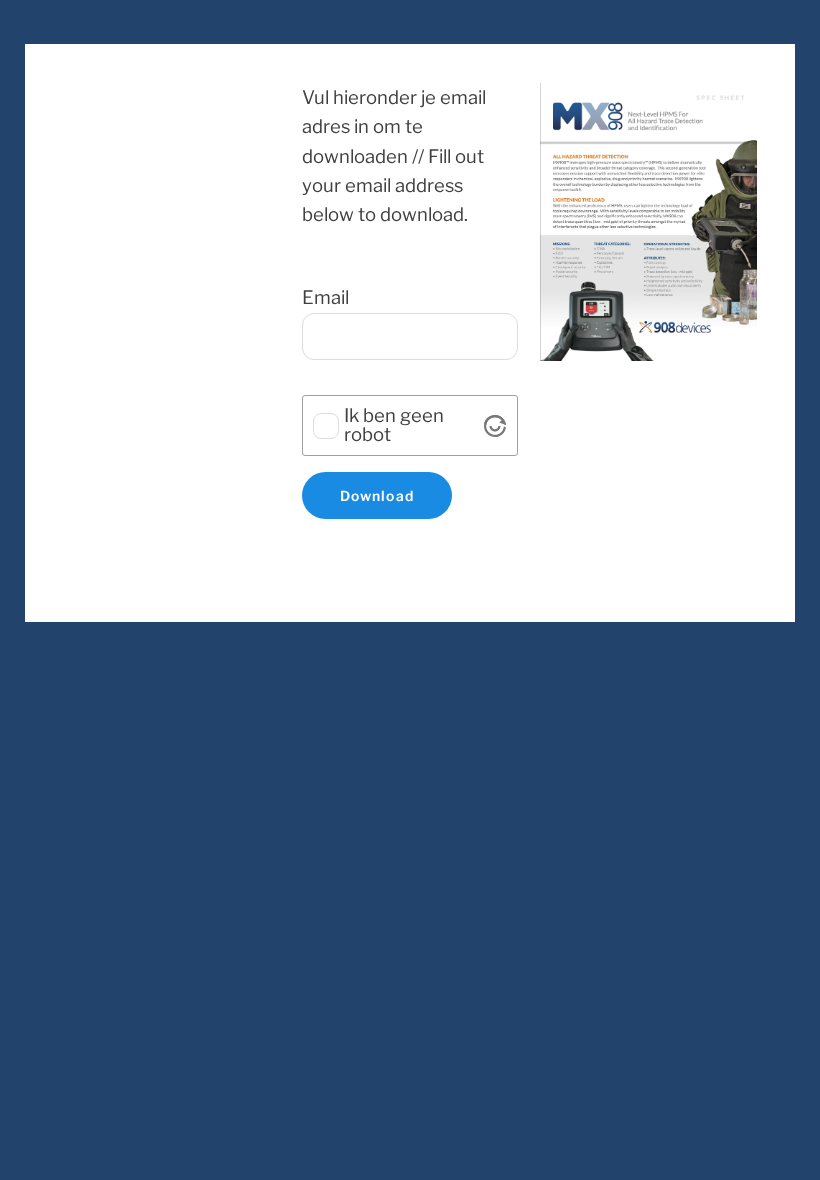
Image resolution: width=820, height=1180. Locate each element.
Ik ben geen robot (394, 425)
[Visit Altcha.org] (495, 426)
